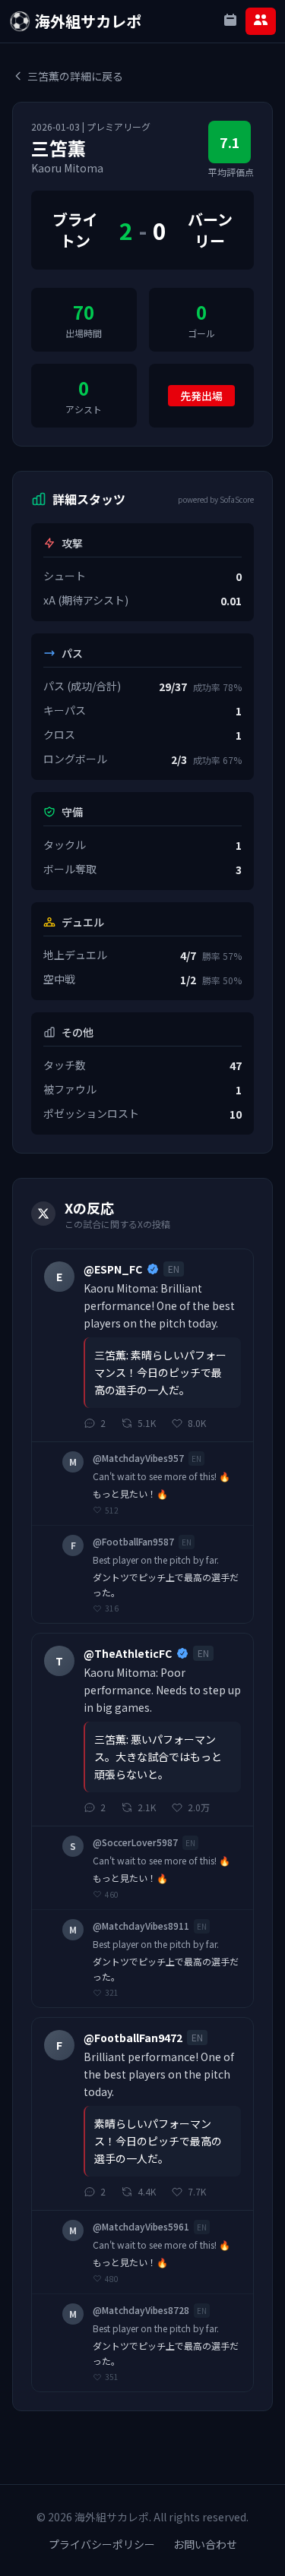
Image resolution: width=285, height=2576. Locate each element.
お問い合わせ (205, 2544)
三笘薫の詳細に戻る (75, 76)
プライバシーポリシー (102, 2544)
